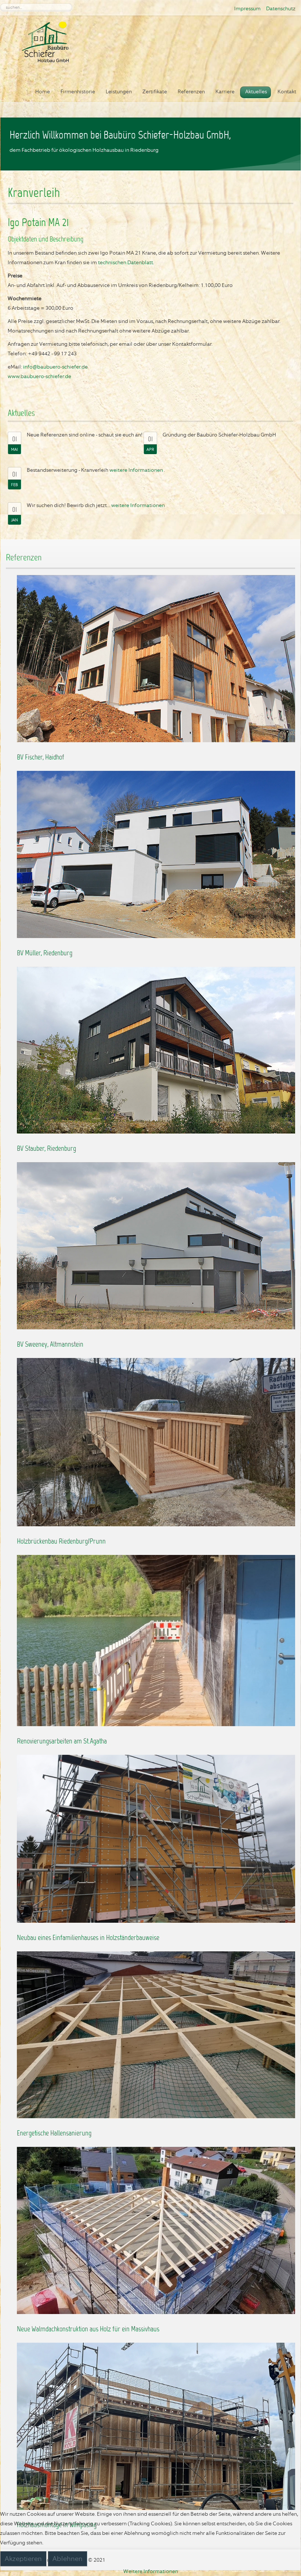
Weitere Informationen (151, 2571)
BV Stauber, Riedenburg (46, 1149)
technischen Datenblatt (126, 262)
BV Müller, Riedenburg (45, 953)
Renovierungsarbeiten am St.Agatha (62, 1742)
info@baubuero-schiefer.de (55, 367)
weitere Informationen (136, 470)
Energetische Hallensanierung (54, 2134)
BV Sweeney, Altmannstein (50, 1345)
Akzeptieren (23, 2559)
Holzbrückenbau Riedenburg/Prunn (61, 1542)
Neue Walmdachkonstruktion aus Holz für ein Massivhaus (88, 2329)
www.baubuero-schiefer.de (39, 376)
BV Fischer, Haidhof (41, 758)
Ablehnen (68, 2559)
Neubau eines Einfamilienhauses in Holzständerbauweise (88, 1938)
